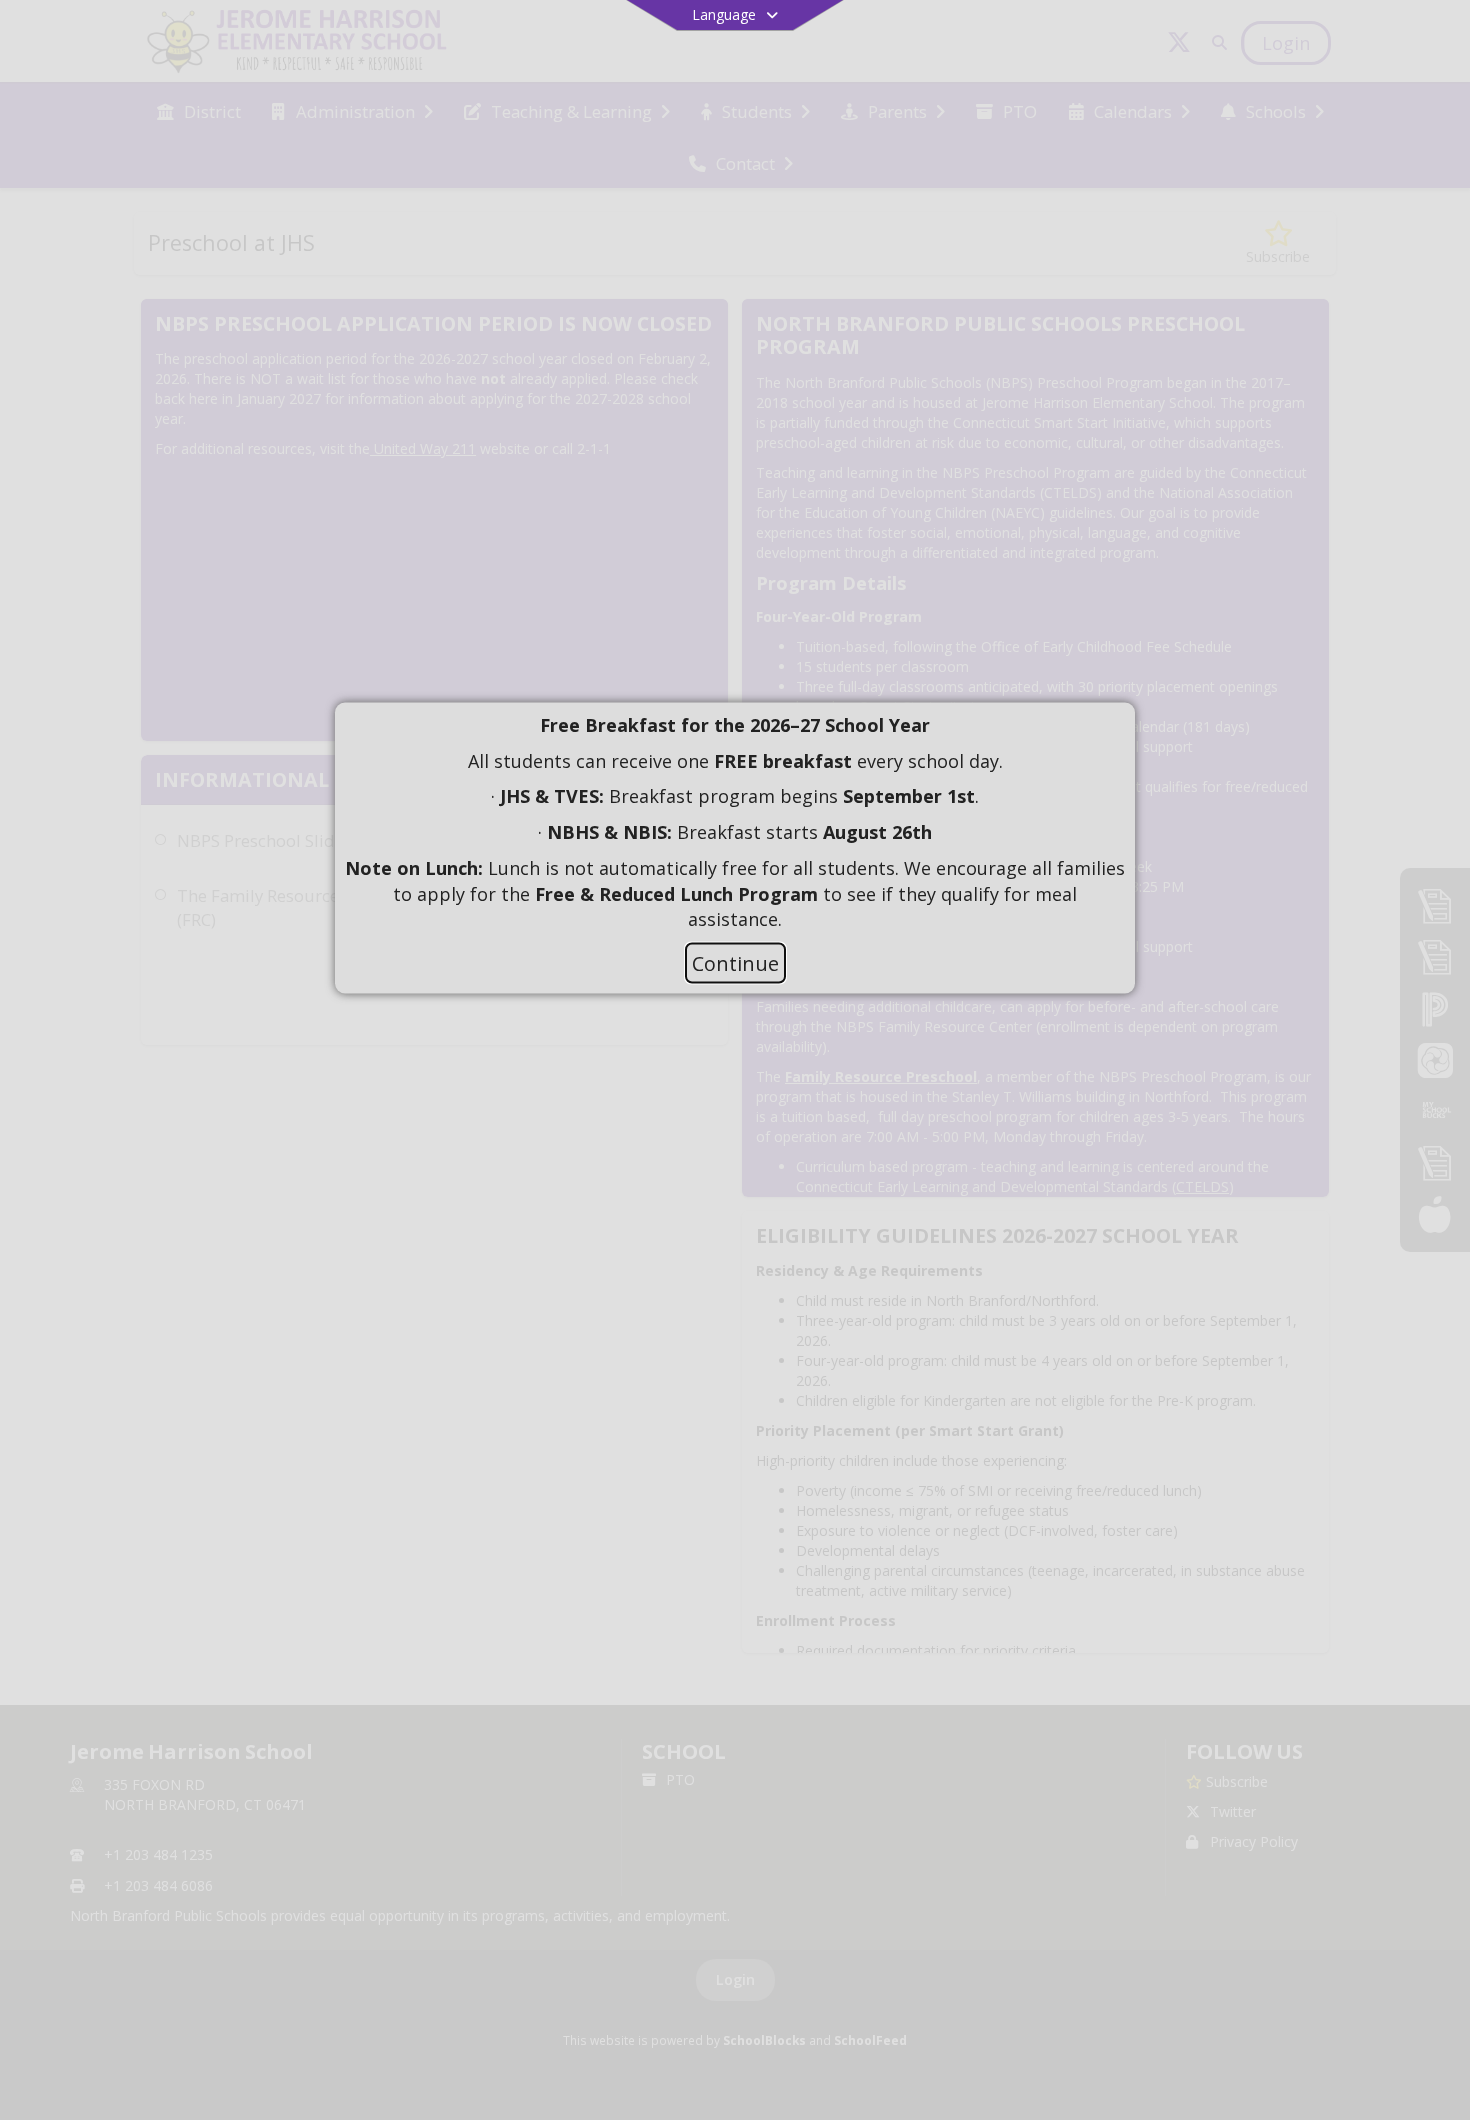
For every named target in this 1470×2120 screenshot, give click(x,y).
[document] (735, 823)
